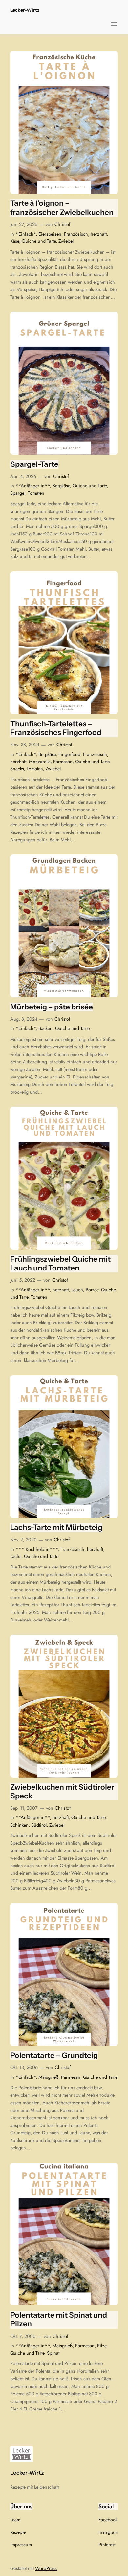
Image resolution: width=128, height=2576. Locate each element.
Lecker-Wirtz (25, 10)
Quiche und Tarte (39, 241)
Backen (45, 1028)
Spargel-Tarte (34, 464)
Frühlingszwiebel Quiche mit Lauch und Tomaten (60, 1264)
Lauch (77, 1290)
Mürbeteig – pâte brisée (52, 1007)
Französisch (76, 234)
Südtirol (39, 1825)
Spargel (18, 493)
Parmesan (63, 762)
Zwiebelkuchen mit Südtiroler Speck (62, 1792)
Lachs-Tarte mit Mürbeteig (56, 1527)
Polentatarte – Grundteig (54, 2055)
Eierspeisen (50, 234)
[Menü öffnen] (114, 24)
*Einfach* (26, 234)
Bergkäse (61, 486)
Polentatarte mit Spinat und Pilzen (59, 2320)
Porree (92, 1290)
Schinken (19, 1825)
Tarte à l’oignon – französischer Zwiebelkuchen (62, 208)
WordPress (46, 2568)
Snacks (17, 769)
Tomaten (36, 493)
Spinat (53, 2353)
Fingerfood (69, 754)
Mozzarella (40, 762)
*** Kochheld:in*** (37, 1549)
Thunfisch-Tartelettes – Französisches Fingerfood (56, 728)
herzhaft (99, 234)
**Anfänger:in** (33, 486)
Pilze (102, 2346)
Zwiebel (66, 241)
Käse (15, 241)
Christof (62, 224)
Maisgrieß (48, 2077)
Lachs (16, 1556)
